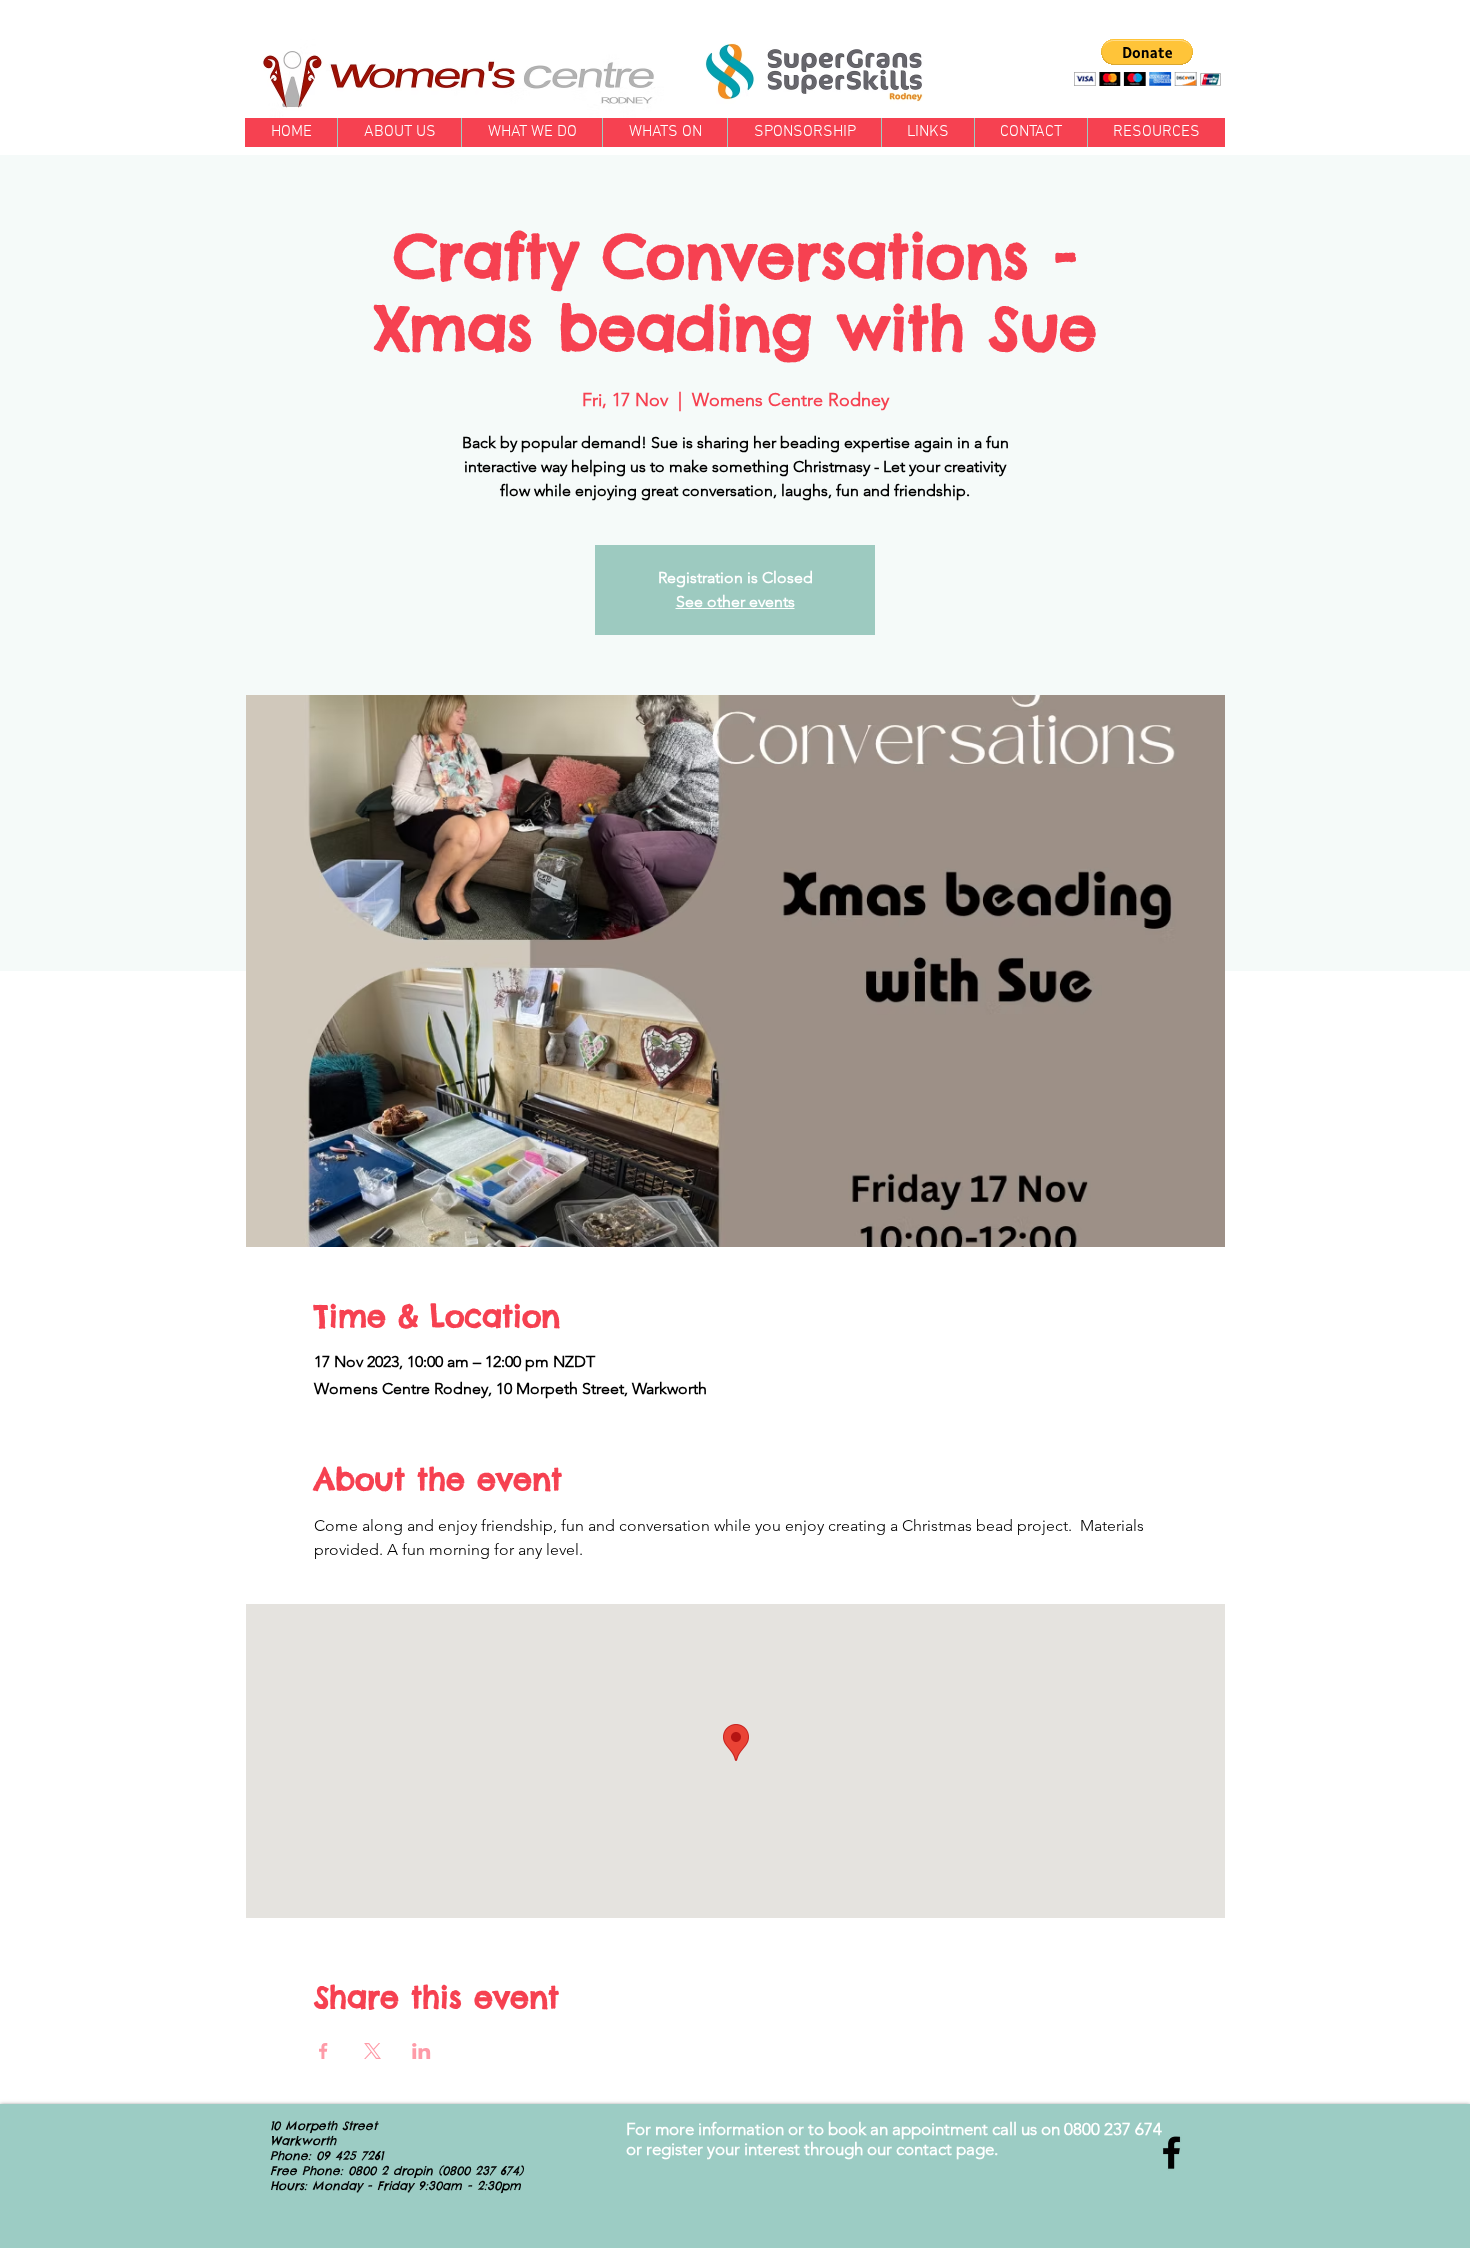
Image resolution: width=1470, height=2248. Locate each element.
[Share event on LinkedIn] (421, 2051)
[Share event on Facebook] (323, 2051)
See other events (735, 601)
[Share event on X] (372, 2051)
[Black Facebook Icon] (1171, 2152)
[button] (1147, 62)
